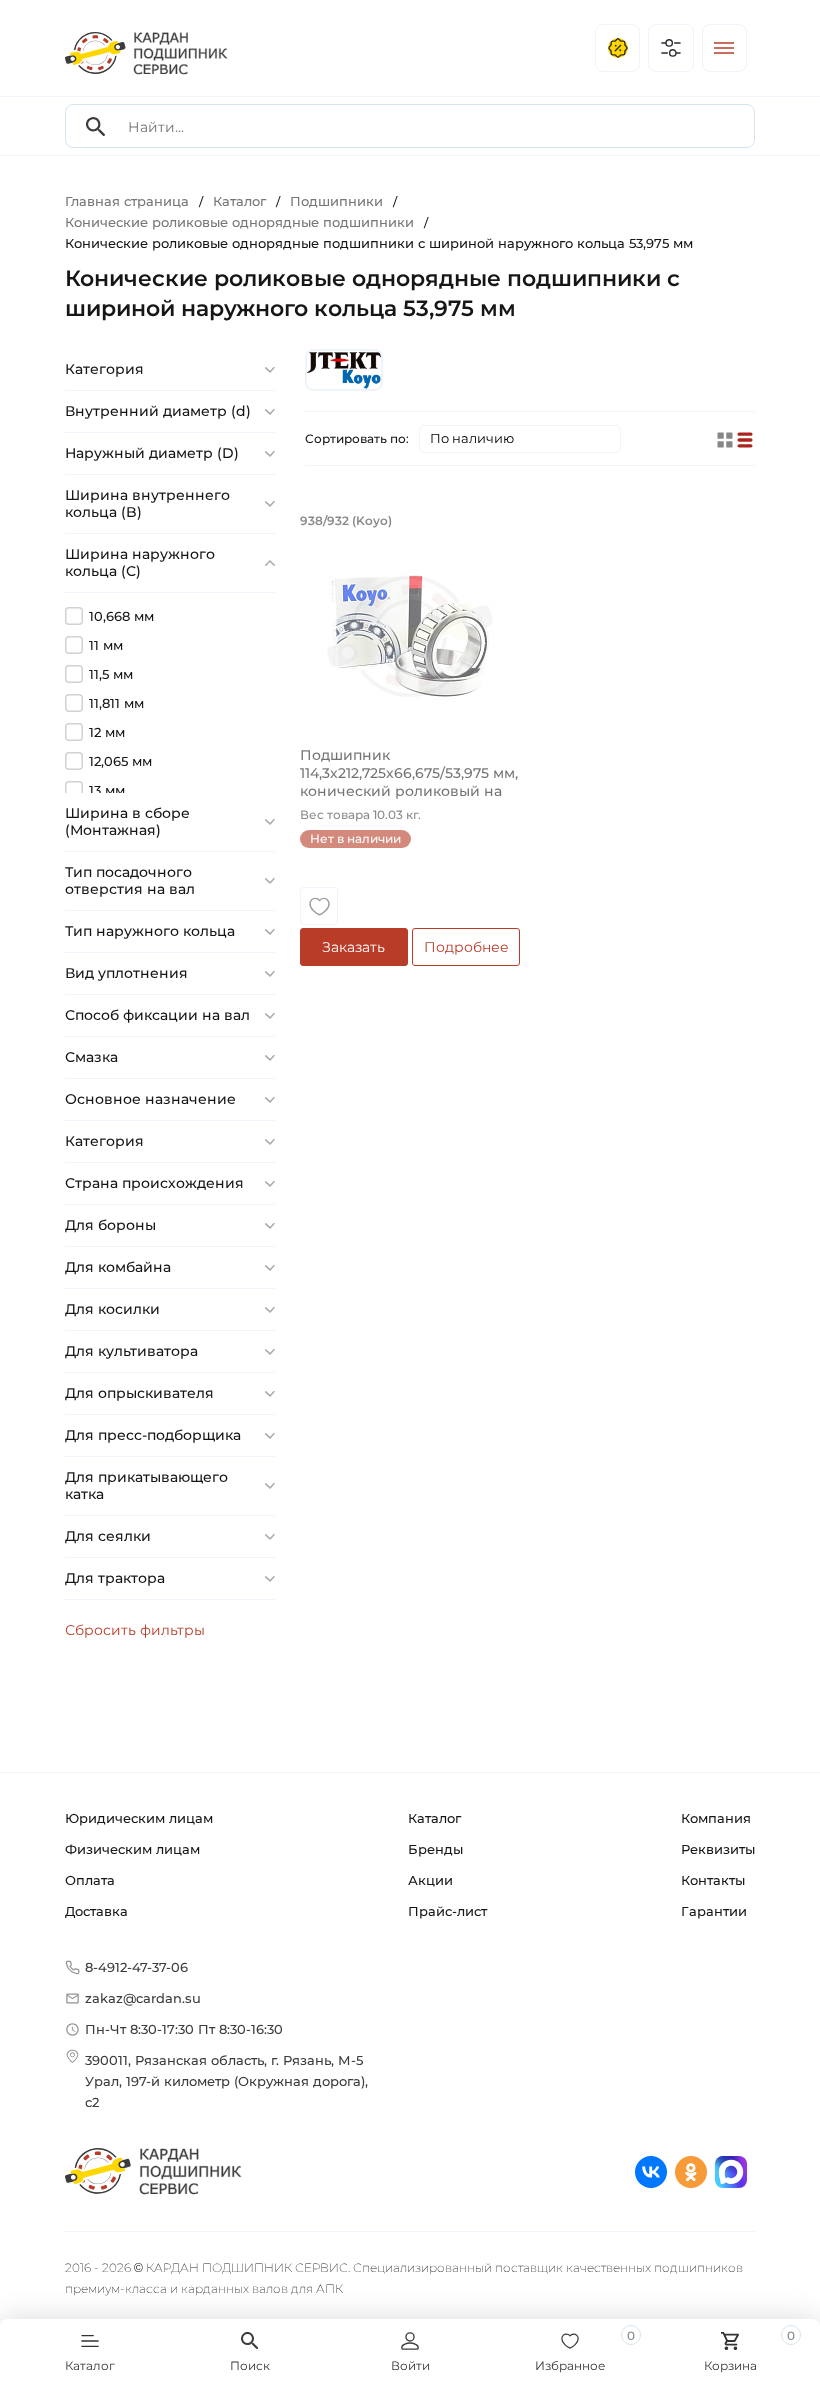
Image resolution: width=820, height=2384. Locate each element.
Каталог (434, 1818)
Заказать (353, 947)
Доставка (96, 1911)
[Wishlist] (319, 906)
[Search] (96, 126)
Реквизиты (718, 1849)
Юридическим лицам (139, 1818)
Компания (716, 1818)
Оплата (90, 1880)
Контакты (713, 1880)
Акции (430, 1880)
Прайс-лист (447, 1911)
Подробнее (466, 947)
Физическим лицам (132, 1849)
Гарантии (714, 1911)
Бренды (435, 1849)
